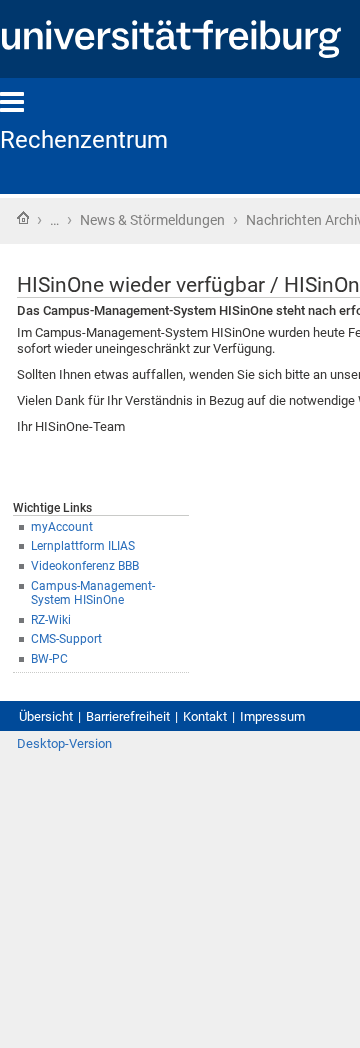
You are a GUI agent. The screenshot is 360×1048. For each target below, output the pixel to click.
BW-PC (49, 659)
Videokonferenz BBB (85, 566)
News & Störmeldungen (152, 220)
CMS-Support (66, 639)
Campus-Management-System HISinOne (93, 593)
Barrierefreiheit (128, 716)
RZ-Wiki (51, 620)
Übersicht (46, 716)
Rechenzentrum (84, 140)
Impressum (272, 716)
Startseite (23, 218)
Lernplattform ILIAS (83, 546)
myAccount (62, 527)
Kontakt (205, 716)
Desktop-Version (64, 743)
